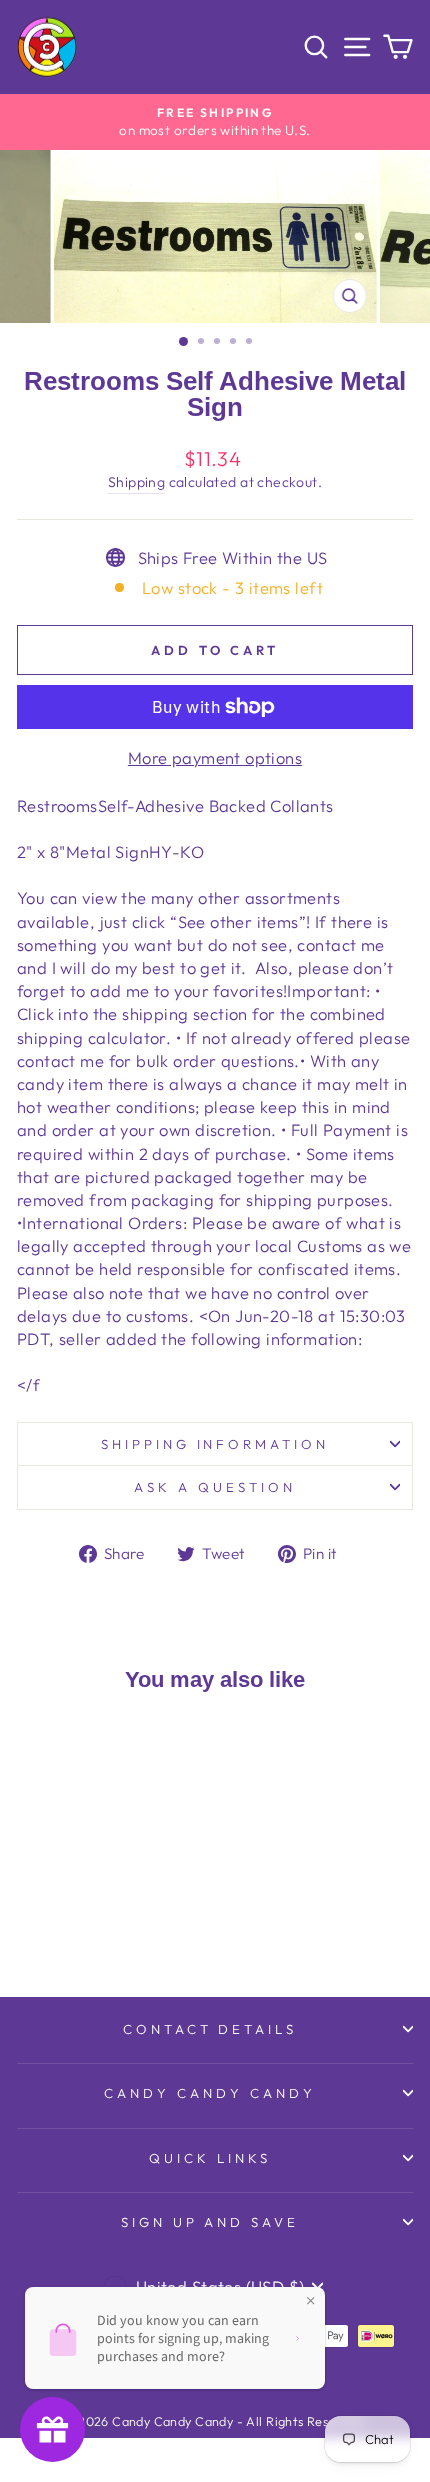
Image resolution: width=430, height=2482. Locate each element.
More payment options (215, 757)
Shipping (136, 482)
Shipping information (215, 1444)
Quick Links (210, 2158)
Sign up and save (210, 2222)
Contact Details (210, 2029)
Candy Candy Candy (210, 2093)
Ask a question (215, 1487)
